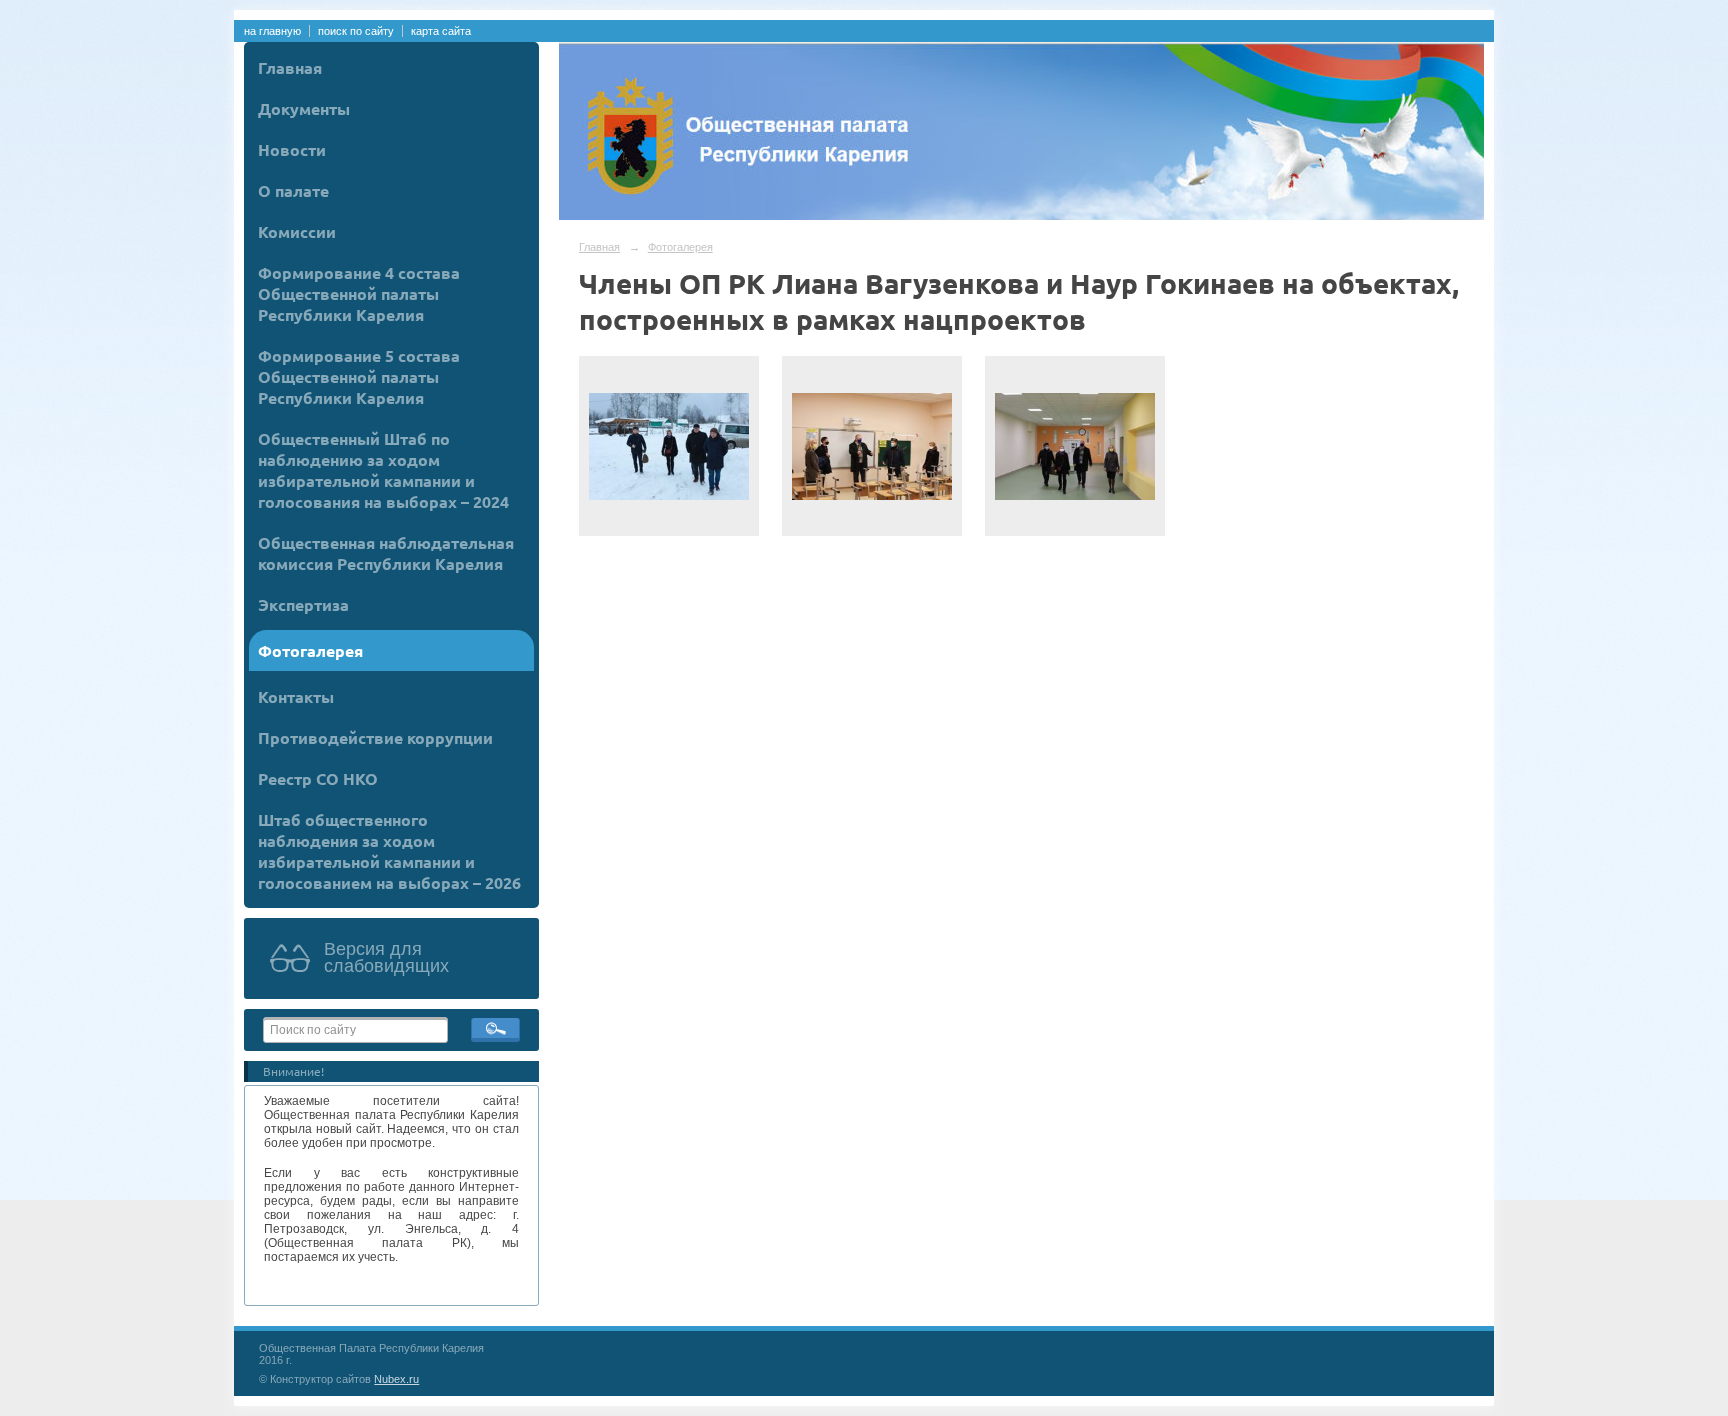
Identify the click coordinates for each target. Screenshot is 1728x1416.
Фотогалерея (310, 650)
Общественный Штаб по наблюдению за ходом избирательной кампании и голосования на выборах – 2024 (383, 470)
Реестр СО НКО (318, 778)
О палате (293, 190)
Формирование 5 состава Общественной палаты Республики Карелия (359, 376)
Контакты (296, 696)
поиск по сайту (356, 31)
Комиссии (297, 231)
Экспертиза (303, 604)
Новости (292, 149)
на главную (272, 31)
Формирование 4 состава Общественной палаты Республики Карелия (359, 293)
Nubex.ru (396, 1379)
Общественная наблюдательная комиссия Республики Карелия (386, 553)
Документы (304, 108)
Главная (290, 67)
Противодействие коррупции (375, 737)
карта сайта (441, 31)
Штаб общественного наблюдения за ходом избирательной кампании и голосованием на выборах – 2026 (389, 851)
